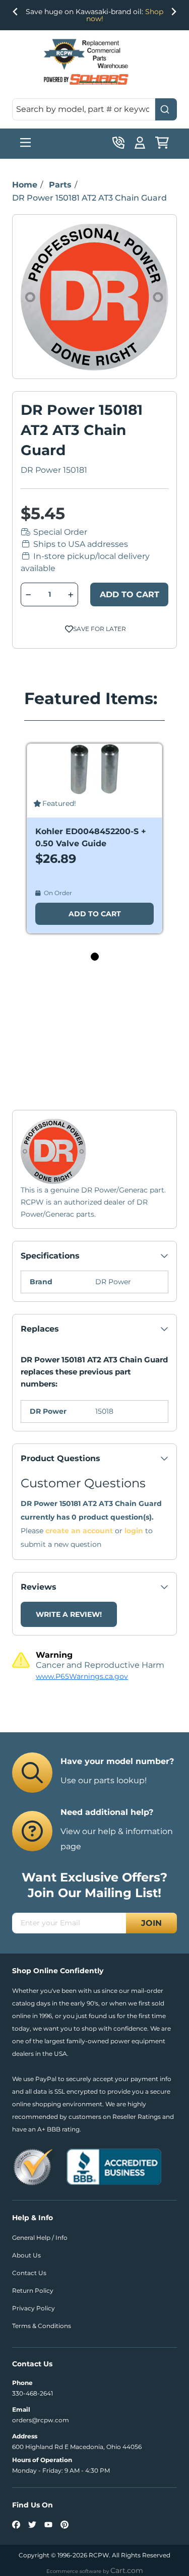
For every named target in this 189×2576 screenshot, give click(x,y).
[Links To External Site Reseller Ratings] (33, 2166)
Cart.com (127, 2570)
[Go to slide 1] (95, 957)
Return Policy (33, 2290)
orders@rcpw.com (41, 2420)
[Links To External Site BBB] (114, 2166)
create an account (79, 1531)
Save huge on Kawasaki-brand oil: (94, 15)
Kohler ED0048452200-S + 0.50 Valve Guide (91, 837)
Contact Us (29, 2273)
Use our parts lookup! (104, 1780)
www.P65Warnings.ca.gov (82, 1676)
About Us (26, 2255)
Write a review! (69, 1614)
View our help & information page (117, 1839)
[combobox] (94, 109)
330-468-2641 (33, 2393)
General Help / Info (40, 2238)
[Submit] (166, 109)
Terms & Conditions (42, 2326)
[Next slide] (173, 14)
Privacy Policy (34, 2308)
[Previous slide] (16, 14)
